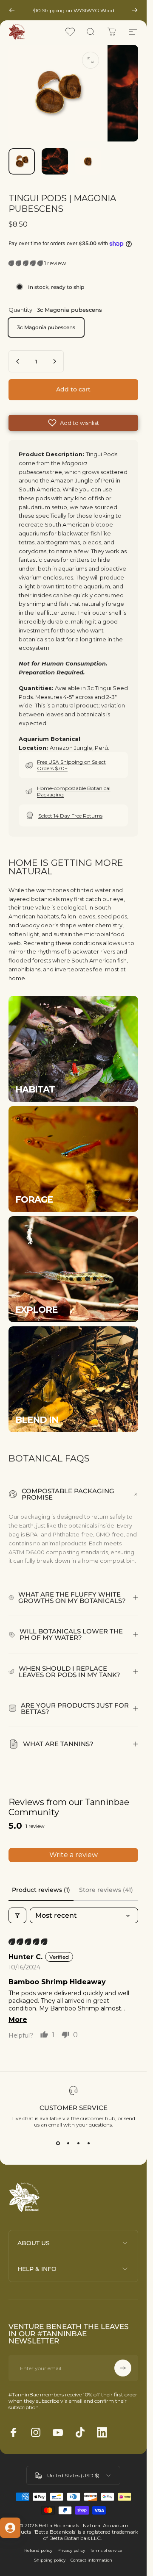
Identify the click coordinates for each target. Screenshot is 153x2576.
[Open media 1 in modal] (91, 60)
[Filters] (17, 1915)
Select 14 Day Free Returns (70, 816)
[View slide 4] (89, 2143)
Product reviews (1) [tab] (41, 1890)
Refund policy (38, 2550)
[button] (26, 263)
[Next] (135, 10)
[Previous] (12, 10)
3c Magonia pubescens (46, 327)
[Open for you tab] (10, 2528)
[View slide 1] (58, 2143)
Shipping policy (50, 2560)
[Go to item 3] (88, 161)
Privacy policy (71, 2550)
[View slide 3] (79, 2143)
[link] (73, 1049)
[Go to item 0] (22, 161)
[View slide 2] (68, 2143)
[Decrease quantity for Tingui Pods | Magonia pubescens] (18, 361)
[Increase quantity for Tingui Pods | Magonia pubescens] (54, 361)
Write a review (74, 1855)
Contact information (91, 2560)
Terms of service (106, 2550)
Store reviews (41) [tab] (106, 1890)
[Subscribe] (123, 2368)
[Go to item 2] (55, 161)
